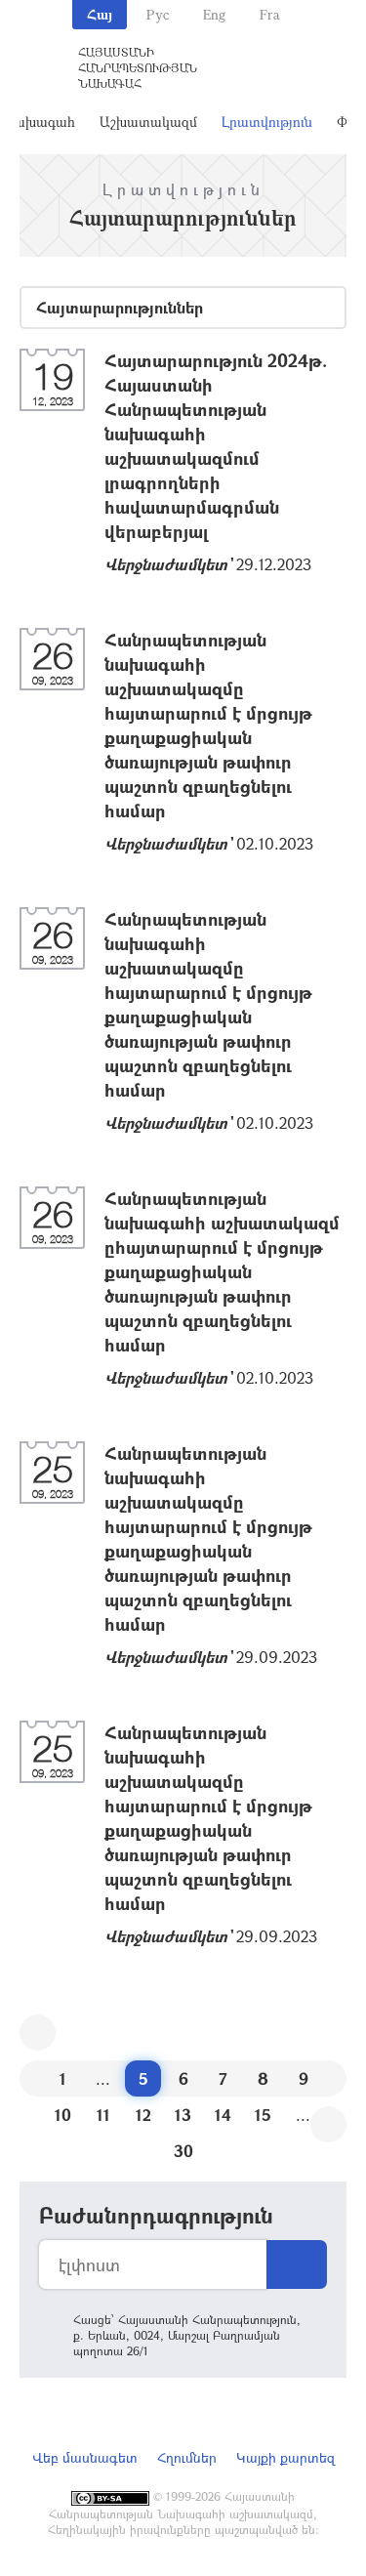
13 (183, 2115)
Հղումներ (187, 2457)
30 (183, 2151)
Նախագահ (39, 122)
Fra (270, 14)
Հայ (100, 14)
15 (263, 2115)
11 (103, 2115)
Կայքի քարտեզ (285, 2457)
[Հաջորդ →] (328, 2124)
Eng (214, 14)
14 (223, 2115)
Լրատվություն (267, 122)
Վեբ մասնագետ (85, 2457)
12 (143, 2115)
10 (63, 2115)
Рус (158, 14)
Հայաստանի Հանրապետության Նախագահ (138, 67)
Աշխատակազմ (148, 122)
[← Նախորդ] (38, 2033)
